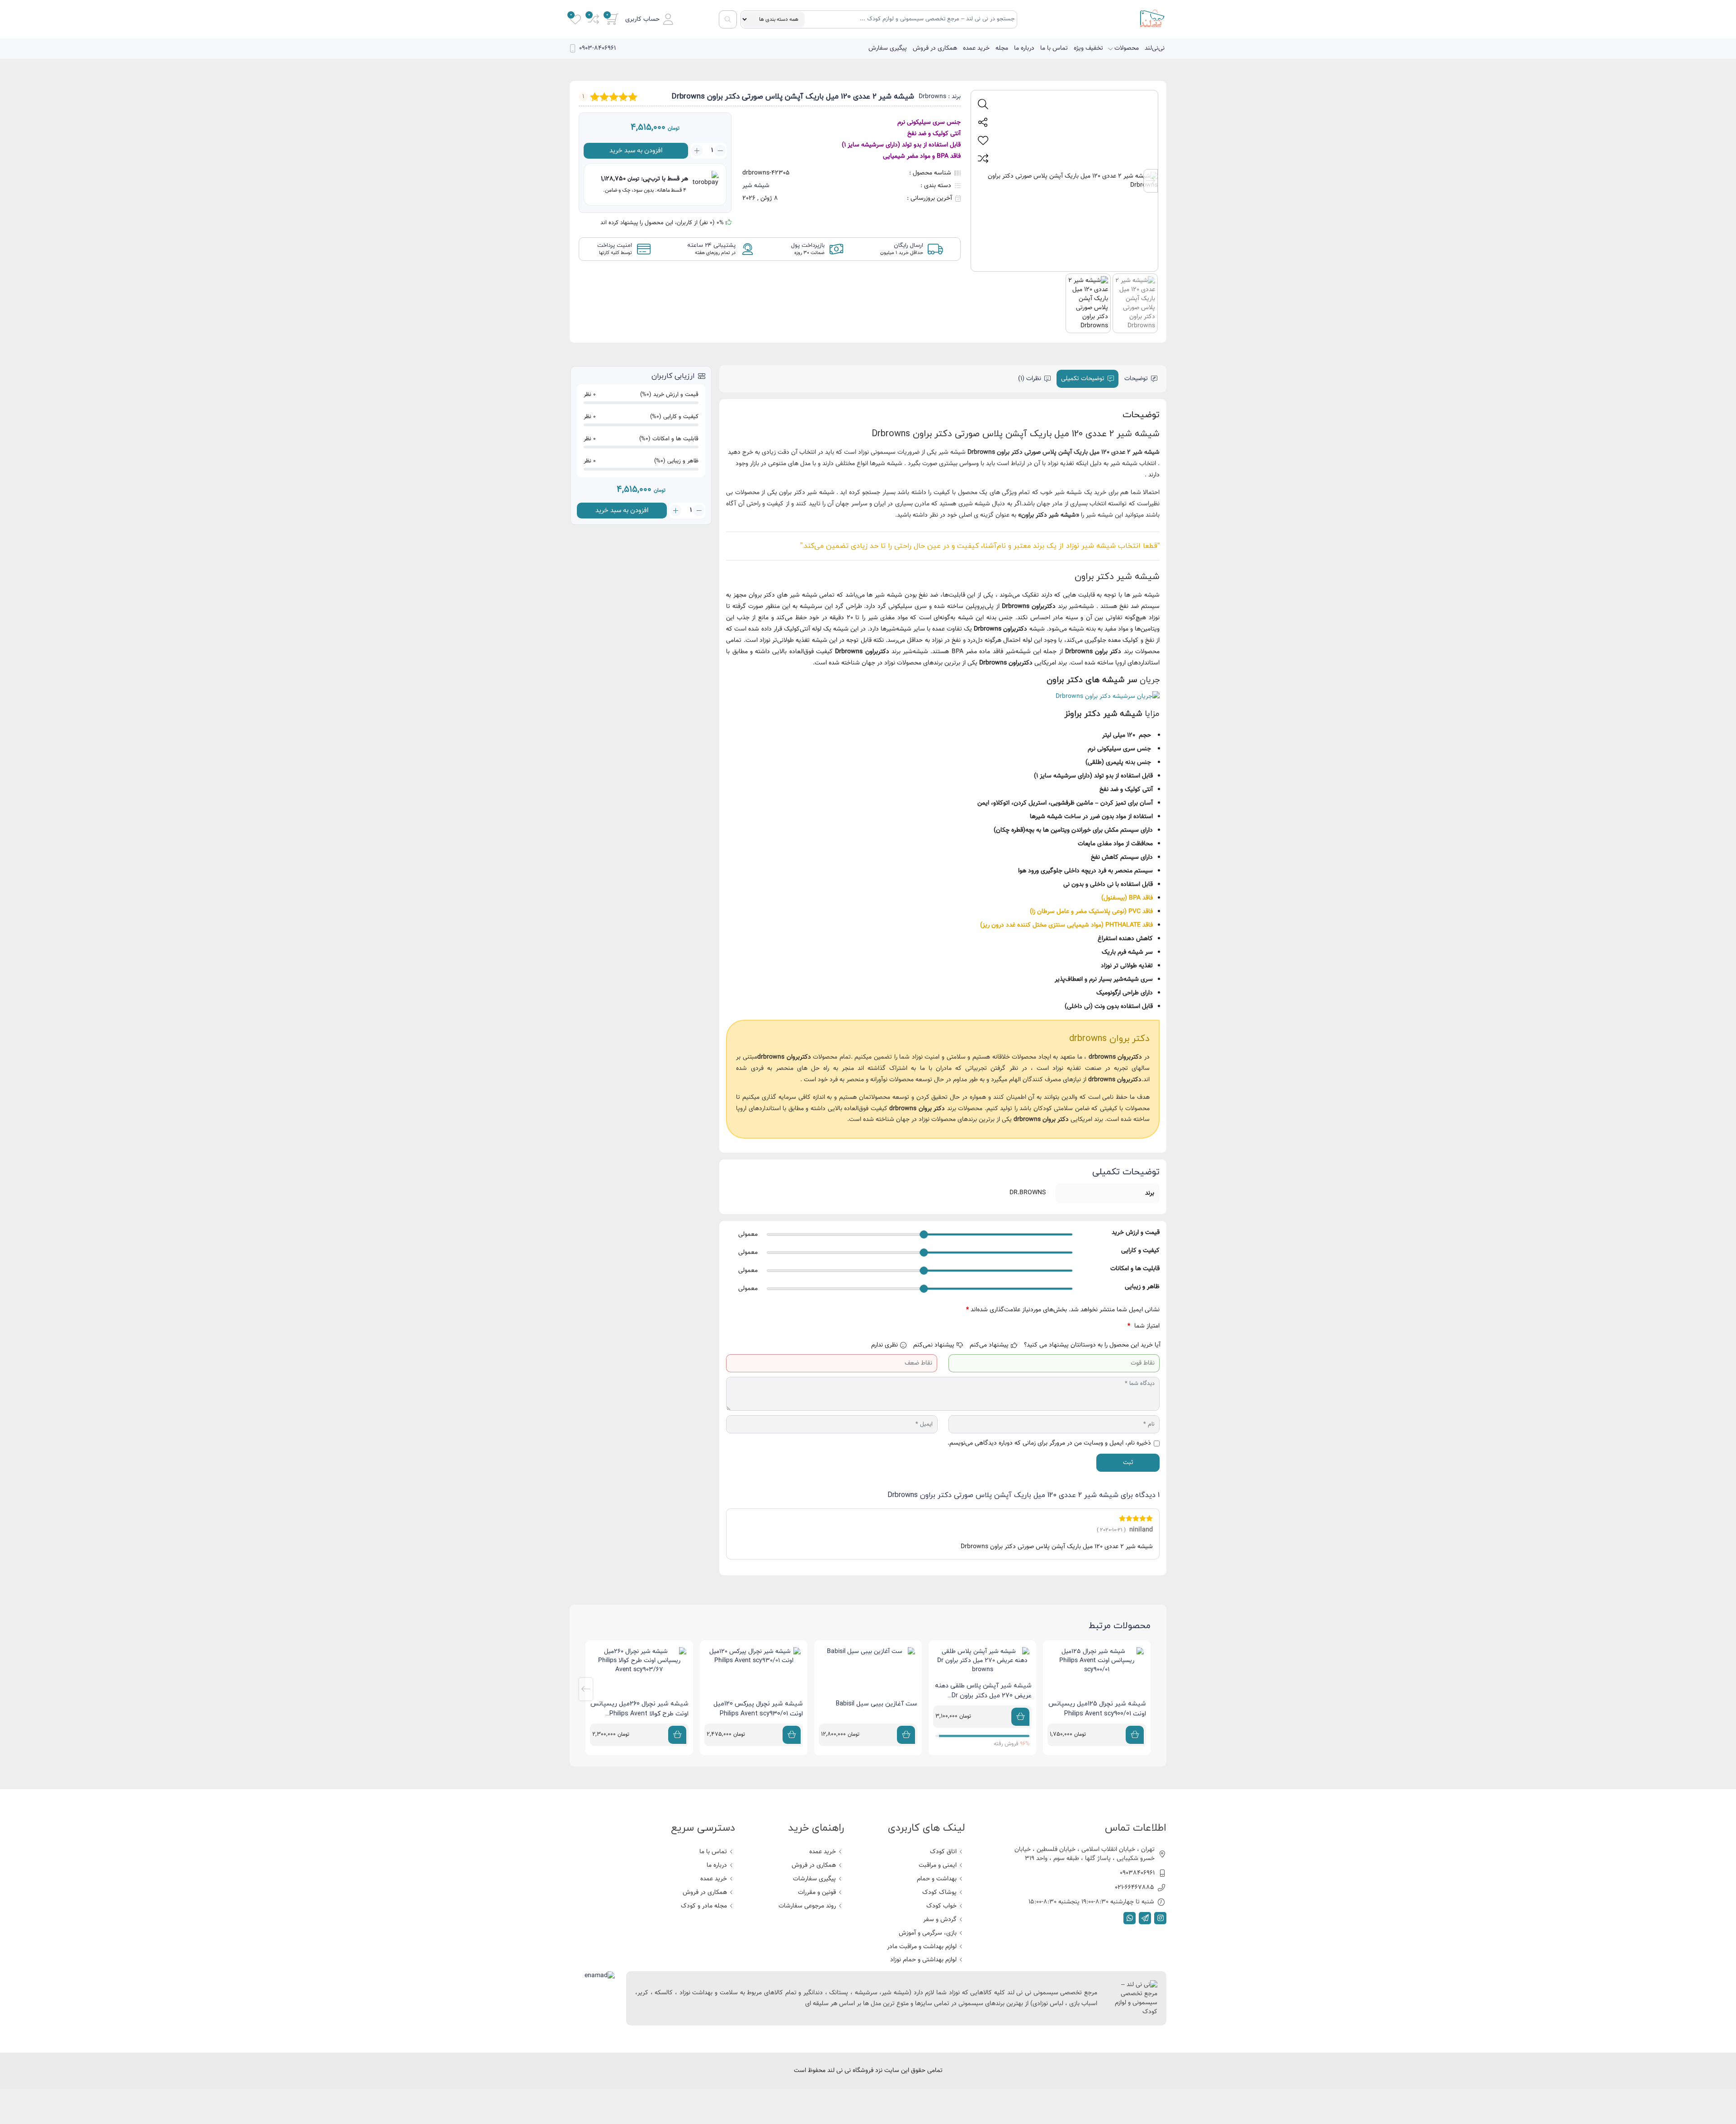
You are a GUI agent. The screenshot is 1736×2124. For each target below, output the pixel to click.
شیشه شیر (756, 186)
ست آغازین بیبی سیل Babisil (877, 1704)
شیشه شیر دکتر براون (1049, 515)
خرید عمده (976, 48)
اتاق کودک (943, 1852)
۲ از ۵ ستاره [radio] (1104, 1326)
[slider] (924, 1234)
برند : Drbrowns (940, 97)
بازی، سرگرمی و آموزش (928, 1933)
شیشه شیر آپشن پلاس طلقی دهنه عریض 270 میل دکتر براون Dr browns (983, 1696)
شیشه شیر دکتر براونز (1103, 714)
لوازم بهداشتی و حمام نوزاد (923, 1960)
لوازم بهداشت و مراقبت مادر (922, 1947)
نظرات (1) (1030, 379)
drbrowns (1102, 1057)
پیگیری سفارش (888, 48)
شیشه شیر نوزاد (1091, 546)
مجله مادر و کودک (704, 1906)
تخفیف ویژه (1088, 48)
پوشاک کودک (939, 1893)
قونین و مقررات (817, 1893)
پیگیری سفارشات (814, 1879)
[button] (649, 19)
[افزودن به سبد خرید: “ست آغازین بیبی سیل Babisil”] (906, 1735)
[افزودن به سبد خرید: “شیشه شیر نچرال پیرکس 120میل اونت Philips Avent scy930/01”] (792, 1735)
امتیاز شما (1144, 1326)
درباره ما (1024, 48)
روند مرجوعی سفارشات (807, 1906)
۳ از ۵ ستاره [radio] (1091, 1326)
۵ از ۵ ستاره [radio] (1065, 1326)
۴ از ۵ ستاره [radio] (1078, 1326)
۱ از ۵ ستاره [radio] (1117, 1326)
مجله (1002, 48)
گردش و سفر (940, 1920)
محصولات (1127, 48)
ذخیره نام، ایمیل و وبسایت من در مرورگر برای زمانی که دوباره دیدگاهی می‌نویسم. (1049, 1443)
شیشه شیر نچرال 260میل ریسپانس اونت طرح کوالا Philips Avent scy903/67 (639, 1714)
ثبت (1128, 1463)
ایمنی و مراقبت (938, 1865)
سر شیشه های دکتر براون (1092, 680)
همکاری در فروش (935, 48)
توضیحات (1136, 379)
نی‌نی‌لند (1155, 48)
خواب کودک (941, 1906)
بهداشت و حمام (937, 1879)
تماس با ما (1054, 48)
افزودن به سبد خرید (636, 151)
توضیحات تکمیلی (1083, 379)
